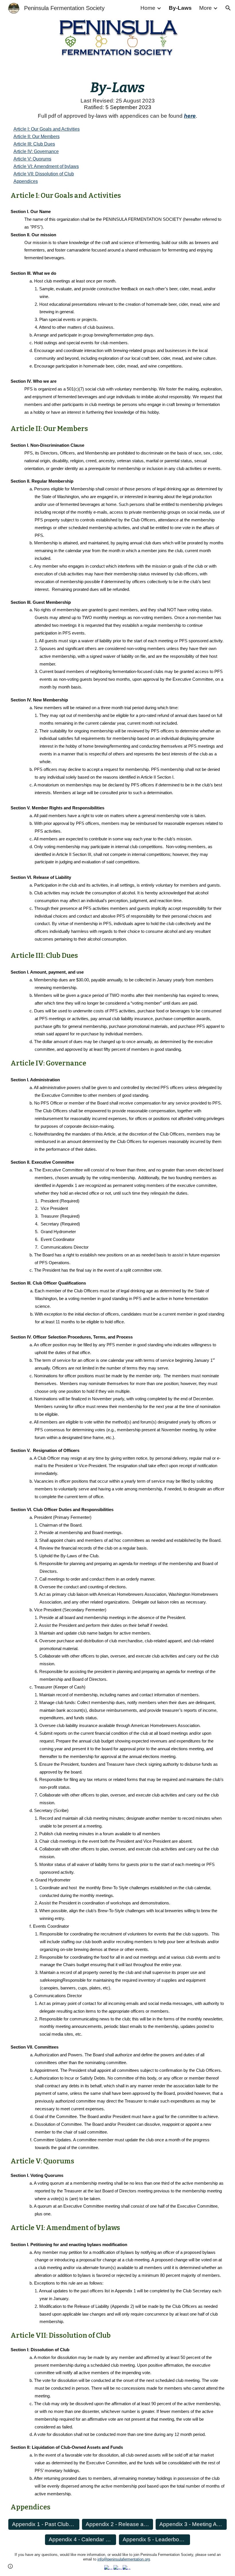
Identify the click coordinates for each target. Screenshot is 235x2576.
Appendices (26, 181)
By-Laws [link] (180, 8)
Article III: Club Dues (34, 144)
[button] (228, 8)
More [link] (205, 8)
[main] (117, 86)
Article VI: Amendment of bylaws (46, 166)
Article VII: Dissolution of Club (44, 174)
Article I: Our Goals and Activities (47, 129)
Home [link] (148, 8)
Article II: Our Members (37, 137)
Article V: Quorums (32, 159)
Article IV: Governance (36, 151)
